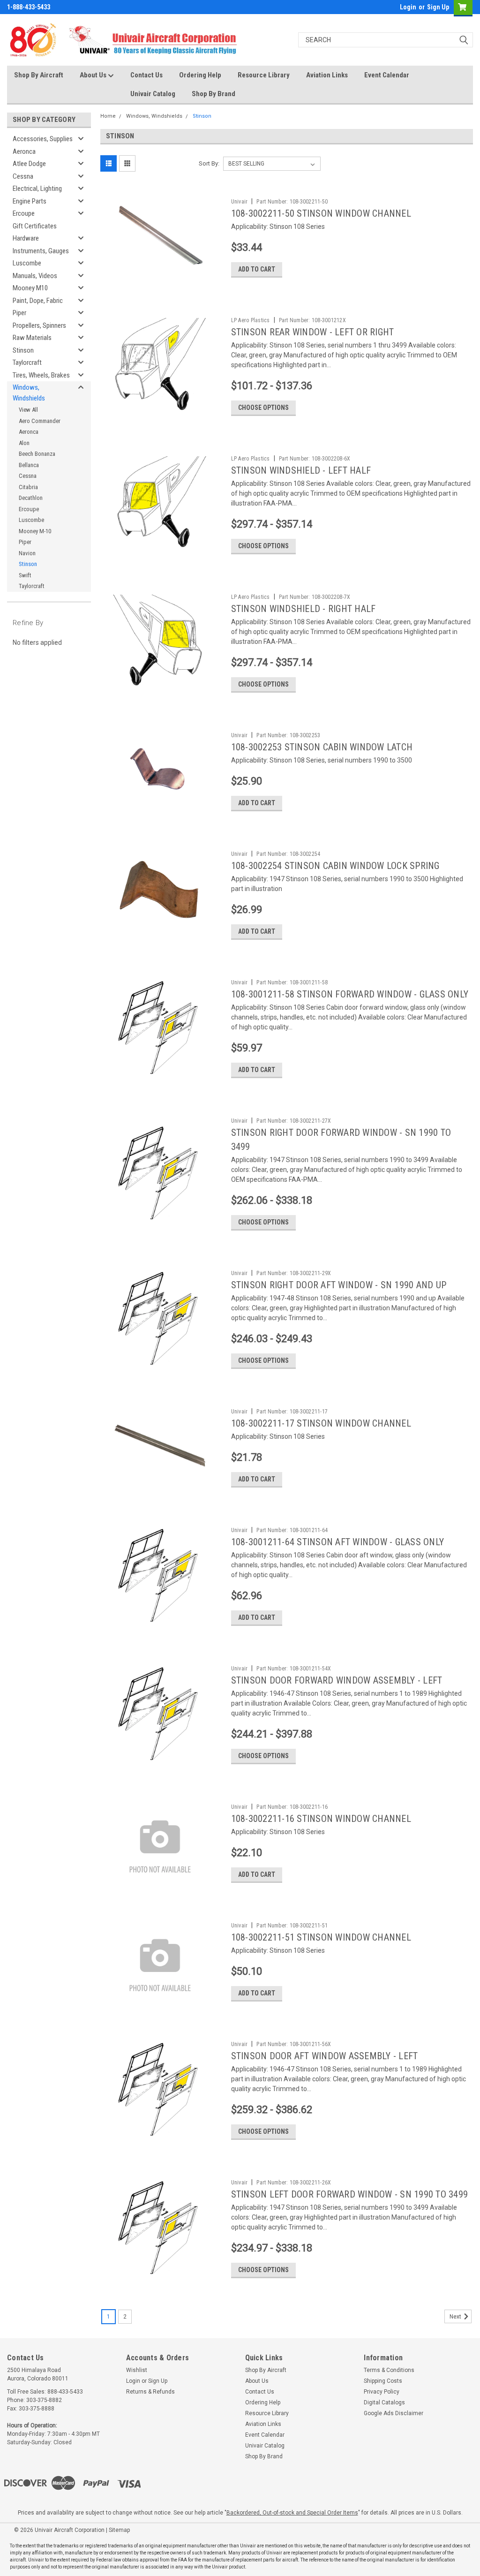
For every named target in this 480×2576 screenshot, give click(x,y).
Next (456, 2317)
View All (28, 410)
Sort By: (209, 163)
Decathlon (31, 498)
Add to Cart (257, 269)
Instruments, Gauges (41, 251)
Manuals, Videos (35, 276)
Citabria (28, 487)
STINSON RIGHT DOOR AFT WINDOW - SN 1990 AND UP (339, 1285)
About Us (94, 75)
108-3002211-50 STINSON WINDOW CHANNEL (321, 213)
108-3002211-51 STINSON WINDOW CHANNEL (321, 1937)
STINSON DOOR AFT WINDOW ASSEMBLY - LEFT (325, 2056)
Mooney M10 (30, 288)
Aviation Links (327, 75)
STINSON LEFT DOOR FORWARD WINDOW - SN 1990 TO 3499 (350, 2194)
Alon (24, 443)
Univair (240, 202)
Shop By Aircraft (39, 75)
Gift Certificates (35, 226)
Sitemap (119, 2530)
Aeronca (24, 151)
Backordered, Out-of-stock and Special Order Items (292, 2513)
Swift (25, 575)
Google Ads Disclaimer (394, 2413)
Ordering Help (200, 75)
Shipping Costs (383, 2381)
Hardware (26, 238)
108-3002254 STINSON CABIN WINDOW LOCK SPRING (335, 866)
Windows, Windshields (29, 393)
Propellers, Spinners (39, 325)
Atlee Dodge (29, 164)
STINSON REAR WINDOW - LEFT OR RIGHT (313, 332)
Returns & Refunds (150, 2392)
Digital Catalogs (384, 2402)
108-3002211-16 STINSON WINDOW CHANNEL (321, 1819)
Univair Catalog (153, 94)
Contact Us (146, 75)
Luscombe (27, 263)
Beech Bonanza (37, 454)
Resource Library (264, 75)
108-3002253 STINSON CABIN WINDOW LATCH (322, 747)
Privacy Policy (382, 2392)
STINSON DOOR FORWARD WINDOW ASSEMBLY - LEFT (337, 1680)
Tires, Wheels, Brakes (41, 375)
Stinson (23, 350)
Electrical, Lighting (37, 189)
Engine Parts (30, 201)
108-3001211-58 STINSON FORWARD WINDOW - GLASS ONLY (350, 994)
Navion (27, 553)
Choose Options (263, 408)
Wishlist (137, 2370)
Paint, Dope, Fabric (38, 301)
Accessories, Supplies (43, 139)
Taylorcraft (27, 363)
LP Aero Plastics (251, 320)
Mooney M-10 (35, 531)
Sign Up (438, 7)
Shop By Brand (214, 94)
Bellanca (29, 465)
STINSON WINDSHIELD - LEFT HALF (301, 470)
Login (408, 7)
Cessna (23, 176)
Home (108, 116)
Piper (19, 313)
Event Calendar (387, 75)
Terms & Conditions (389, 2370)
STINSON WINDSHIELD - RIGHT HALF (304, 609)
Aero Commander (40, 421)
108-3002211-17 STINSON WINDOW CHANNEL (321, 1423)
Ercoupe (24, 213)
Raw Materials (32, 338)
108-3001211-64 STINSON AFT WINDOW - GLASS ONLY (338, 1542)
